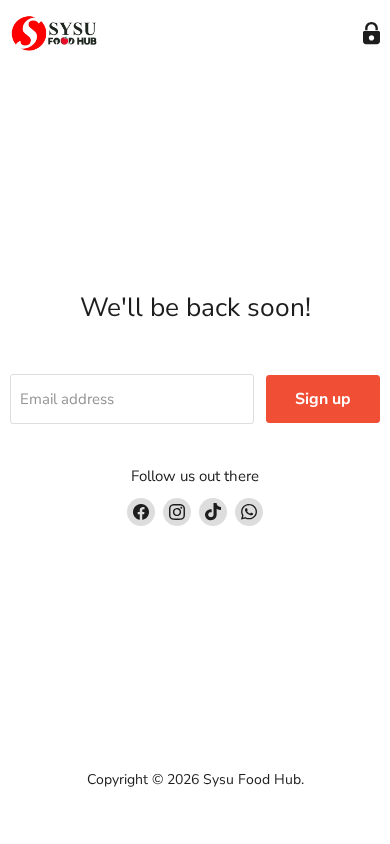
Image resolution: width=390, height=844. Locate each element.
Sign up (323, 399)
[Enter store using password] (371, 33)
